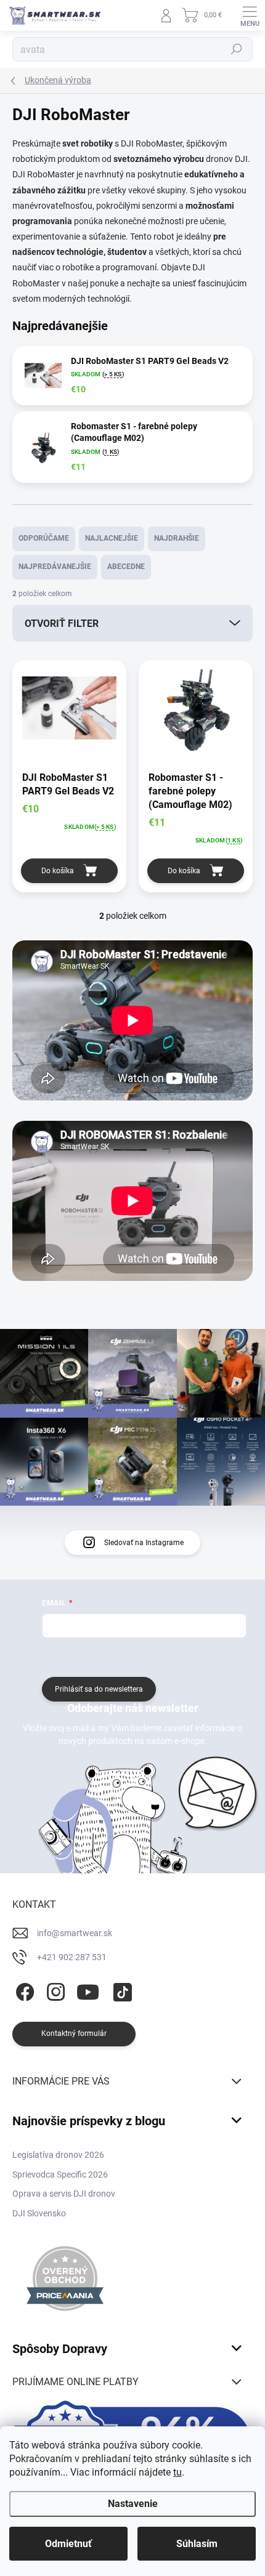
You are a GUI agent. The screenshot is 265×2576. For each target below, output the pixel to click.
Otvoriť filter (62, 624)
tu (177, 2472)
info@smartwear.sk (75, 1933)
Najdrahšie (177, 538)
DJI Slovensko (39, 2213)
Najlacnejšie (112, 538)
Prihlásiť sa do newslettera (99, 1689)
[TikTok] (120, 1990)
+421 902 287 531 (72, 1957)
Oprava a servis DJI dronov (64, 2194)
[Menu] (250, 15)
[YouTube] (88, 1990)
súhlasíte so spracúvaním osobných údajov (174, 1656)
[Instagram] (54, 1990)
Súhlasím (197, 2544)
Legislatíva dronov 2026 (58, 2155)
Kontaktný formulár (74, 2033)
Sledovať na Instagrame (144, 1543)
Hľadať (237, 49)
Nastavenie (133, 2504)
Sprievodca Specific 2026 (60, 2174)
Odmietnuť (68, 2544)
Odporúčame (44, 538)
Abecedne (126, 567)
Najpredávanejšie (55, 567)
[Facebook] (23, 1990)
